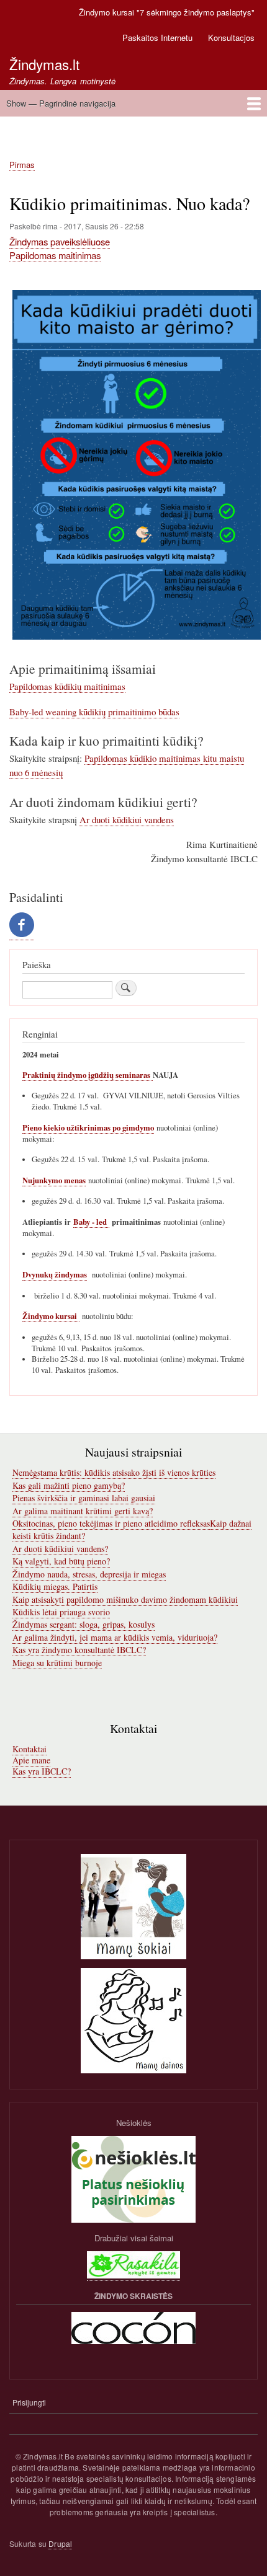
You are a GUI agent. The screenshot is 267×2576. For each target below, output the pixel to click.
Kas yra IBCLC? (42, 1771)
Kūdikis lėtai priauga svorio (61, 1612)
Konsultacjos (231, 37)
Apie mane (31, 1760)
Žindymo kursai (51, 1316)
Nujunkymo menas (54, 1180)
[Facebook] (22, 934)
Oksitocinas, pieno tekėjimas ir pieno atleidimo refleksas (111, 1523)
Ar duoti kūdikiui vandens (127, 819)
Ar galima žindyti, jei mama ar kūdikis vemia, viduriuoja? (115, 1637)
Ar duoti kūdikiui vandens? (60, 1549)
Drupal (60, 2543)
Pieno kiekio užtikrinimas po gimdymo (88, 1127)
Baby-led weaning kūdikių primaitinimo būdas (94, 712)
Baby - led (91, 1222)
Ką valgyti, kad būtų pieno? (61, 1561)
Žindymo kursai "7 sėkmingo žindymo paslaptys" (167, 12)
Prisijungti (29, 2402)
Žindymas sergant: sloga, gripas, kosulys (84, 1624)
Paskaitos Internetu (157, 37)
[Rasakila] (133, 2275)
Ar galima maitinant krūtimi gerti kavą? (83, 1511)
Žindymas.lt (44, 64)
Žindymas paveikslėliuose (60, 241)
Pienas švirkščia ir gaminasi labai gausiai (84, 1498)
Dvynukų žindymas (55, 1274)
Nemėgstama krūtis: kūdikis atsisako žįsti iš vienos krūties (114, 1472)
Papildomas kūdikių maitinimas (67, 686)
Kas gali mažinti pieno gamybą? (69, 1485)
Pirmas (22, 165)
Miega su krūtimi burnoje (57, 1663)
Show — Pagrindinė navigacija (61, 103)
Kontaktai (29, 1749)
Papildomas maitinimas (55, 255)
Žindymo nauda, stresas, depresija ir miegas (89, 1574)
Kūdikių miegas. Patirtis (55, 1586)
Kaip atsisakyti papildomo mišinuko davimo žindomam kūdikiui (125, 1599)
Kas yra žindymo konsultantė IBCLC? (79, 1650)
